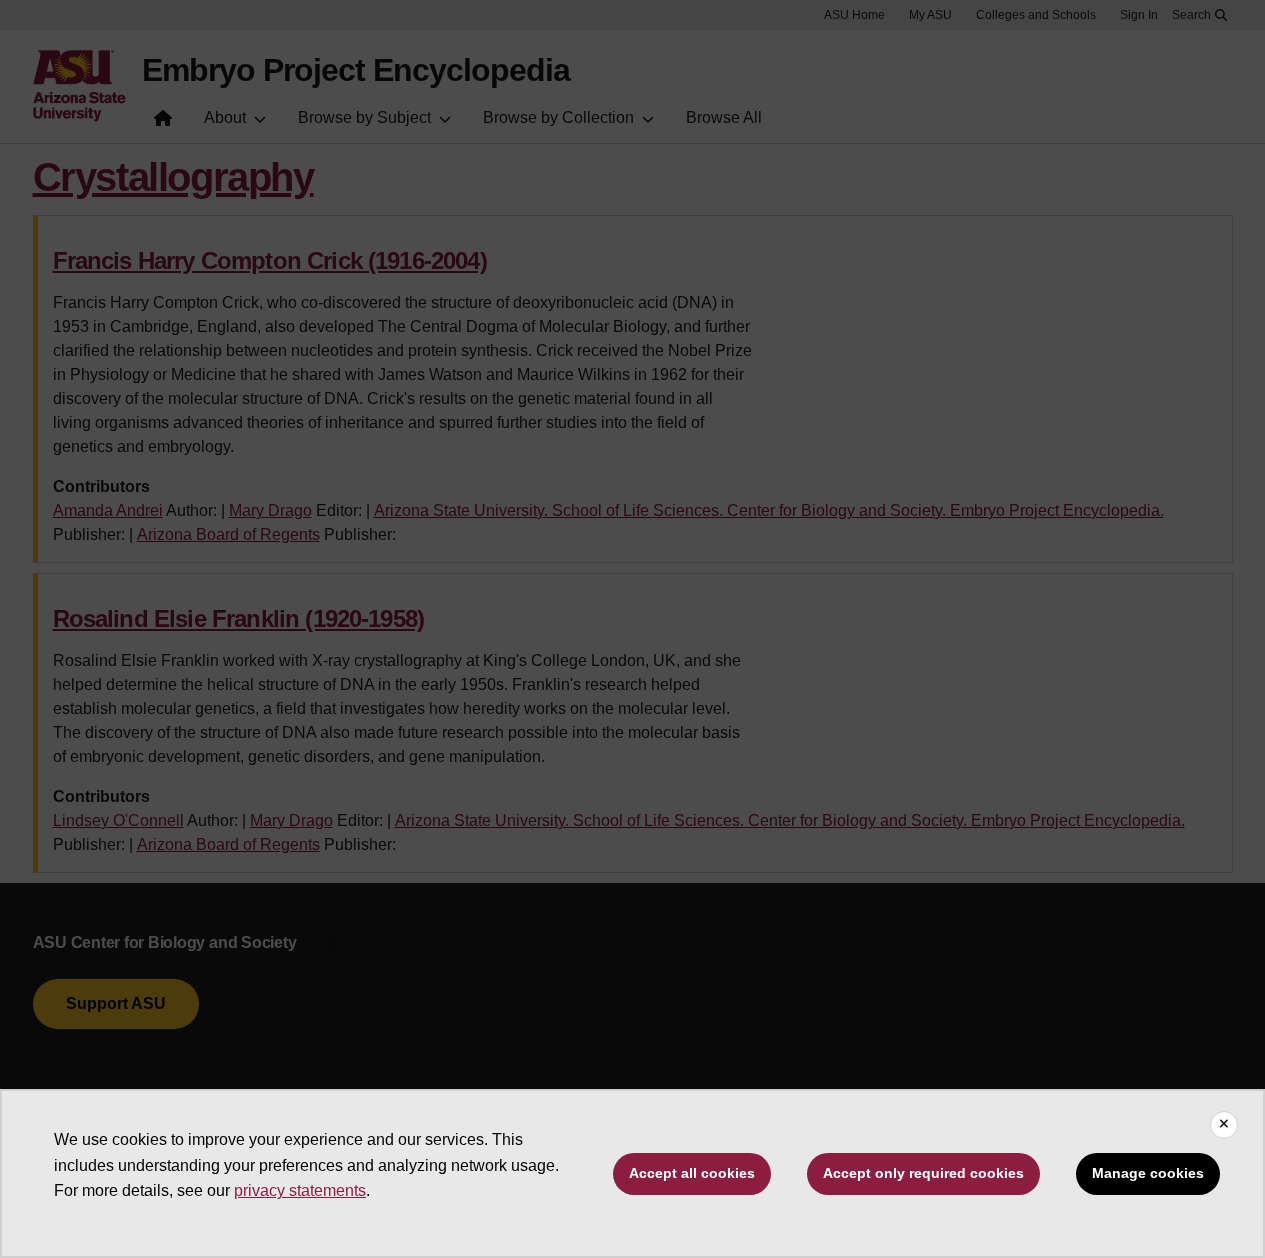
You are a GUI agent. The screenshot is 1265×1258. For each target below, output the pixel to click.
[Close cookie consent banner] (1224, 1125)
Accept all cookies (692, 1173)
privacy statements (300, 1190)
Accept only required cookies (923, 1173)
